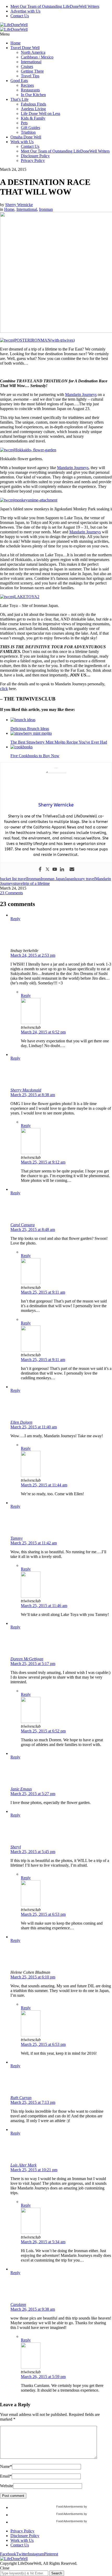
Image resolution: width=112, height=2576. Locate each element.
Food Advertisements (70, 2507)
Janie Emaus (21, 1789)
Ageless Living (33, 109)
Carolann (18, 2305)
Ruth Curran (21, 2098)
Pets (24, 123)
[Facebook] (40, 870)
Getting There (32, 71)
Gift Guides (30, 128)
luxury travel (85, 879)
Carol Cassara (23, 1225)
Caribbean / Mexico (37, 57)
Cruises (27, 66)
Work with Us (22, 142)
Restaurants (30, 90)
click (4, 689)
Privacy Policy (33, 160)
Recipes (27, 85)
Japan (70, 879)
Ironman (46, 209)
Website (7, 2486)
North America (33, 52)
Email (6, 2476)
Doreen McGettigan (27, 1659)
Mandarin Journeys (81, 395)
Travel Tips (30, 76)
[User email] (72, 870)
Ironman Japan (53, 879)
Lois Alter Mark (23, 2165)
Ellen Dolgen (21, 1422)
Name (6, 2466)
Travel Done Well (25, 48)
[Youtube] (55, 870)
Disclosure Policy (35, 156)
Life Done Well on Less (41, 113)
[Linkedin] (62, 870)
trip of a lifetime (37, 883)
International (31, 62)
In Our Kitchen (33, 95)
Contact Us (20, 16)
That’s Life (19, 99)
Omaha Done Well (26, 137)
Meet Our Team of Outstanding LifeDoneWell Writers (55, 6)
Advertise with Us (25, 11)
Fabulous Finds (33, 104)
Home (15, 43)
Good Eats (19, 81)
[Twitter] (47, 870)
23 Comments (11, 893)
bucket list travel (13, 879)
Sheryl (16, 1847)
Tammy (17, 1538)
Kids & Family (33, 118)
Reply (15, 919)
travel (19, 883)
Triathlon (28, 132)
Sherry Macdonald (26, 1090)
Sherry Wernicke (19, 205)
